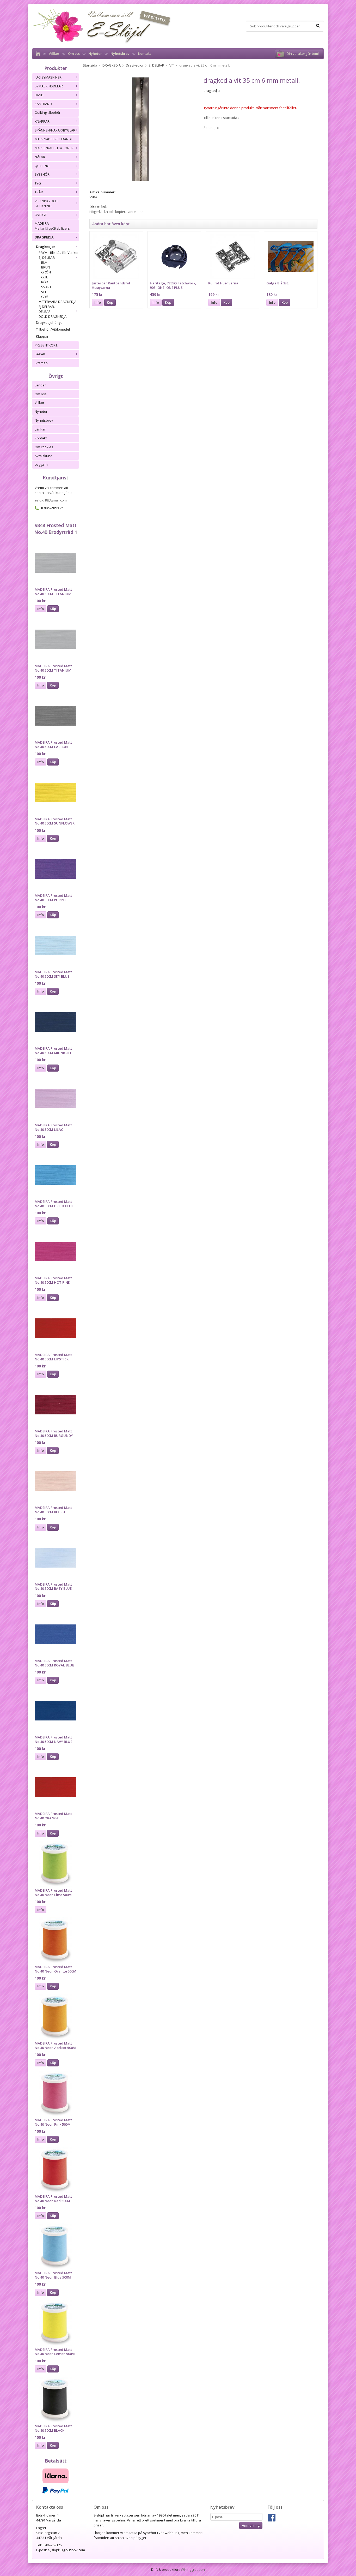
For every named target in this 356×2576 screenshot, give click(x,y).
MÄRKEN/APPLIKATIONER (54, 148)
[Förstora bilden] (141, 129)
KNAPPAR (42, 121)
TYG (38, 183)
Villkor (54, 53)
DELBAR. (45, 312)
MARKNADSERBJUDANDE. (54, 139)
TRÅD (39, 192)
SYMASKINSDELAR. (49, 86)
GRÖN (46, 272)
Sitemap (41, 363)
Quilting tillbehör (48, 112)
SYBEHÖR (42, 174)
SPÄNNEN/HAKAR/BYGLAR (55, 130)
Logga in (41, 464)
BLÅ (44, 262)
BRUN (46, 267)
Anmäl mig (251, 2525)
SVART (46, 287)
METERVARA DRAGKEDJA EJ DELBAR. (57, 304)
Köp (53, 609)
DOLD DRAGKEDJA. (53, 316)
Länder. (41, 385)
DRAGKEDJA (44, 237)
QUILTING (42, 166)
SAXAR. (40, 354)
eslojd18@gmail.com (51, 500)
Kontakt (145, 53)
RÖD (45, 282)
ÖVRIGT (41, 215)
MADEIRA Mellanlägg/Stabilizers (52, 226)
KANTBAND (43, 104)
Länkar (40, 429)
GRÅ (45, 297)
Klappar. (43, 336)
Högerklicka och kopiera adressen (116, 212)
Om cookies (44, 447)
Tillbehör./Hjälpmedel (53, 329)
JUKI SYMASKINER (48, 77)
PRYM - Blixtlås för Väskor (59, 253)
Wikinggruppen (193, 2569)
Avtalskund (44, 456)
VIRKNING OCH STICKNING (46, 203)
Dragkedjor (46, 247)
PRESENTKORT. (46, 345)
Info (41, 609)
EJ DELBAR (47, 258)
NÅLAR (40, 157)
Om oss (74, 53)
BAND (39, 95)
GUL (44, 277)
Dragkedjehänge (49, 322)
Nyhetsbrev (120, 53)
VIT (44, 292)
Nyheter (95, 53)
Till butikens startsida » (222, 118)
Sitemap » (211, 128)
